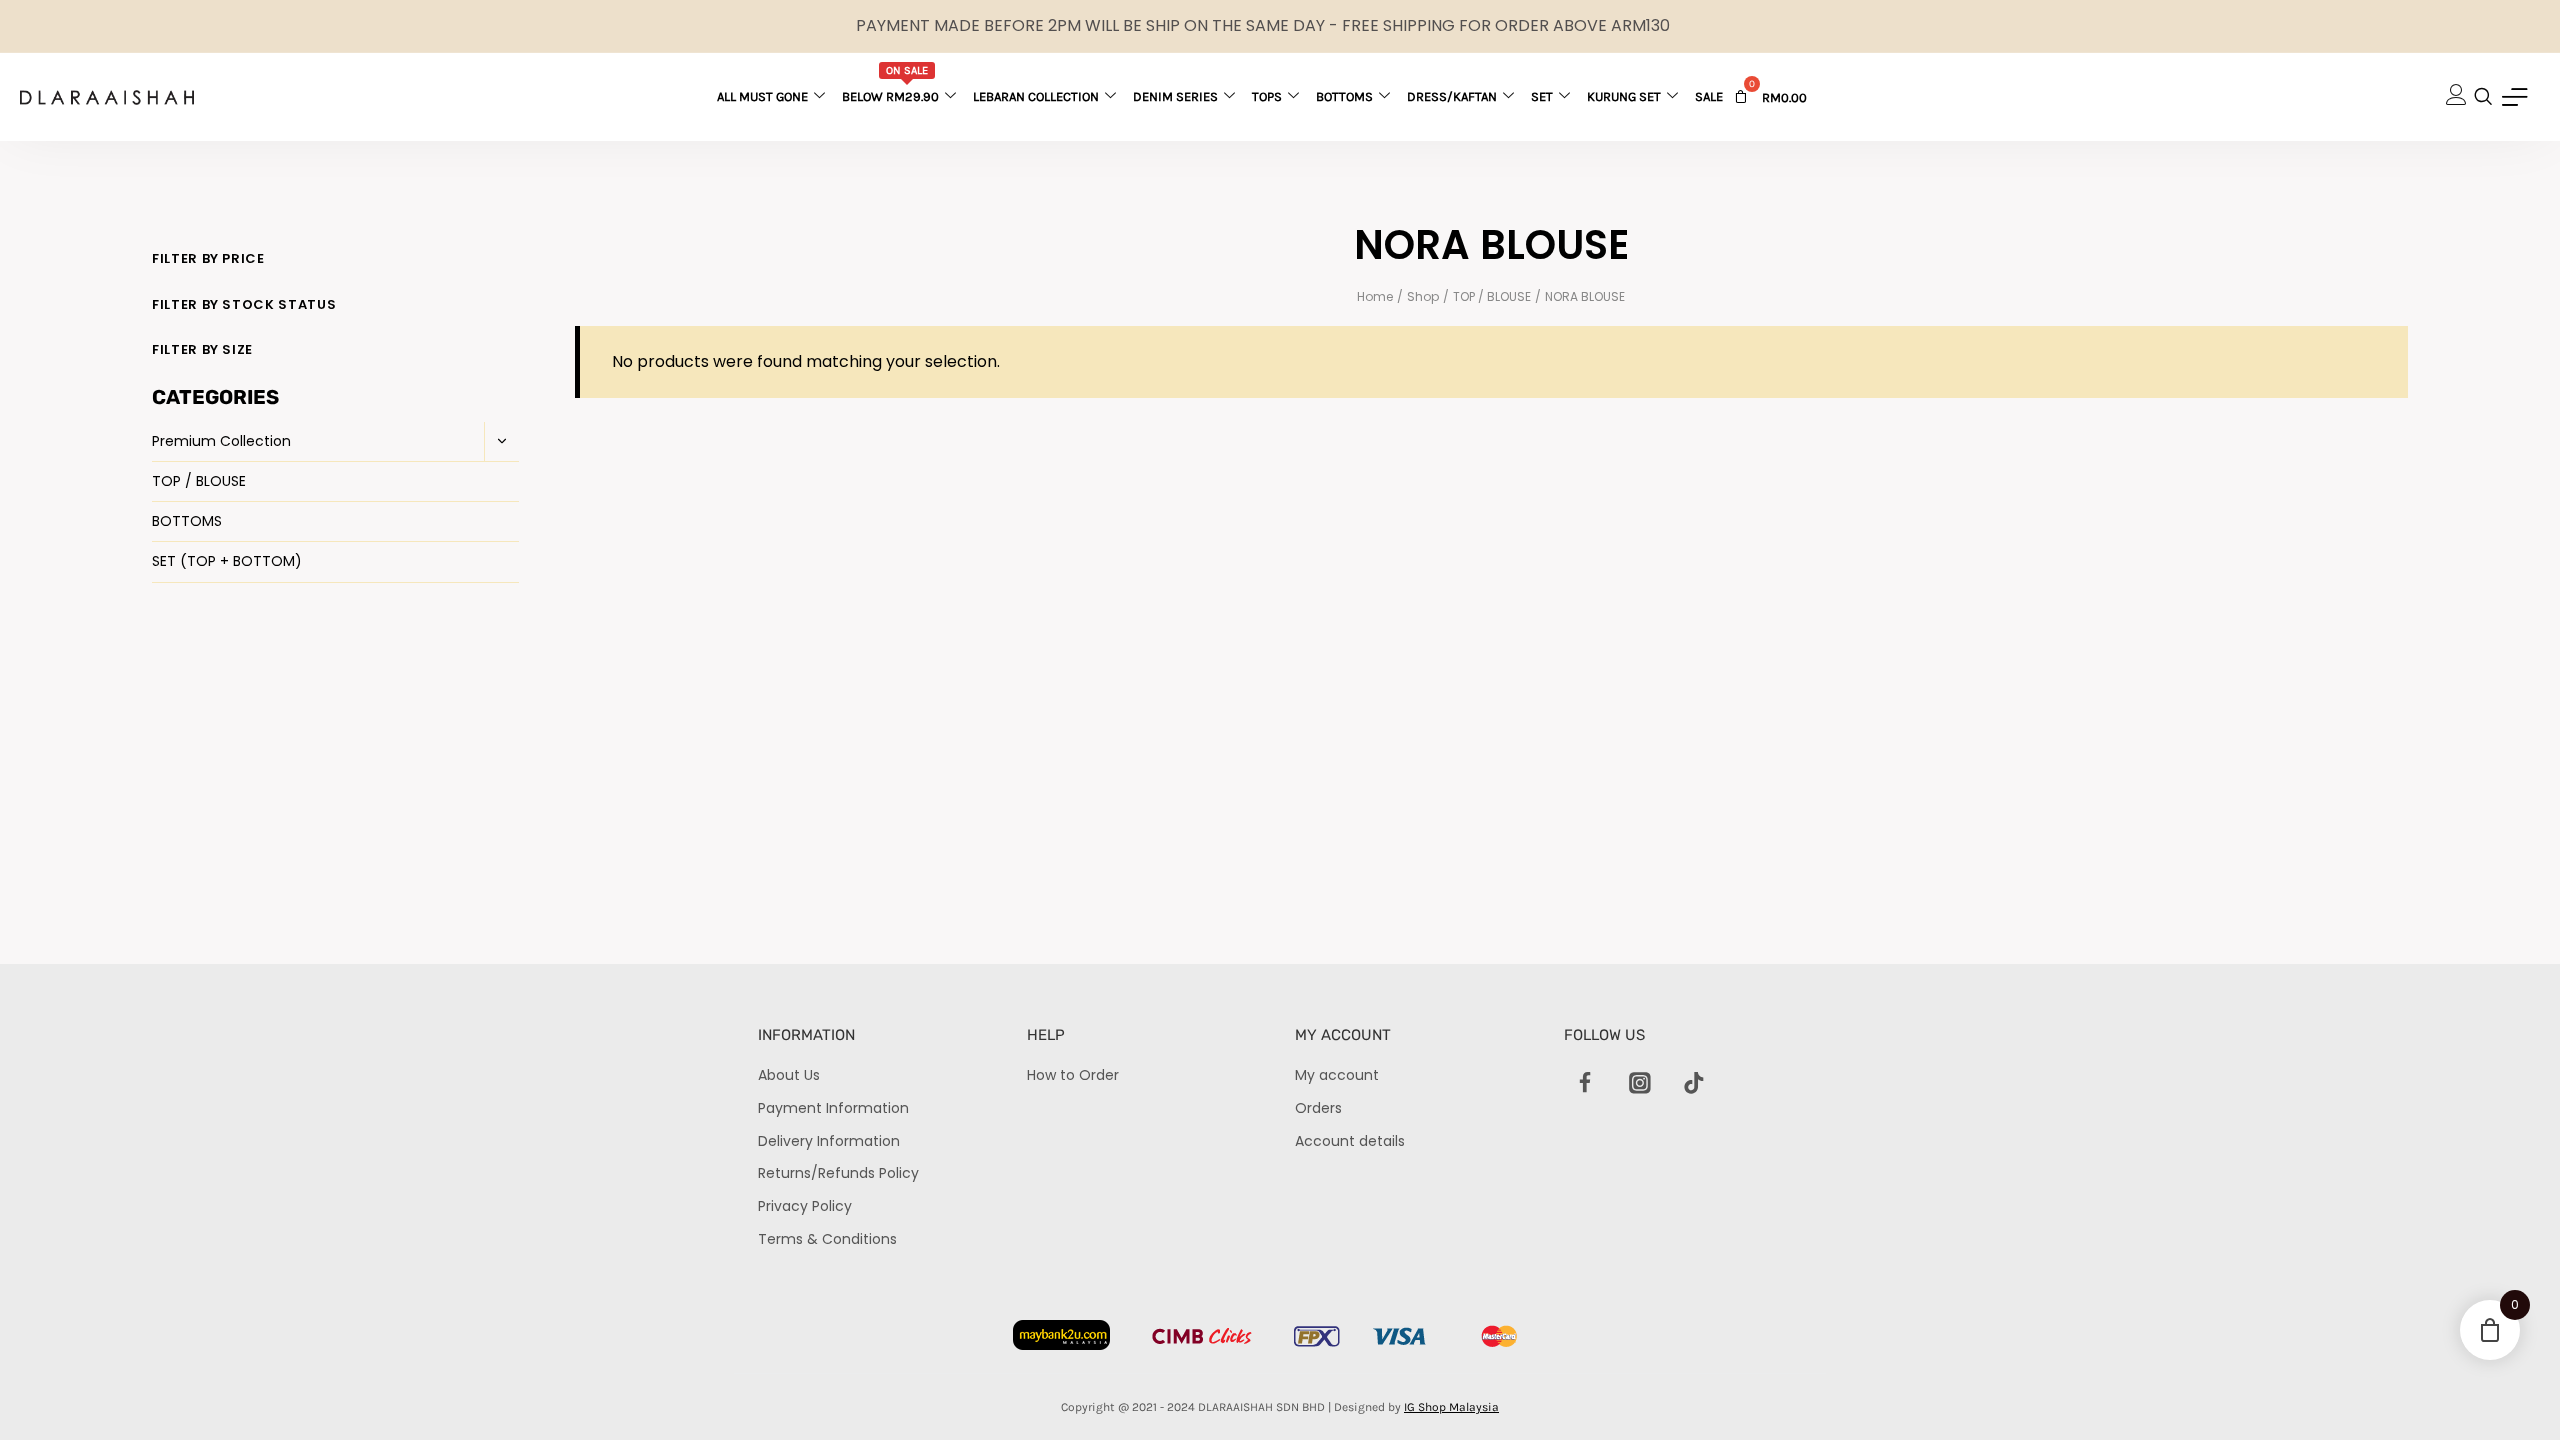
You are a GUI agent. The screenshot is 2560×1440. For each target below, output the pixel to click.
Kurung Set (1624, 96)
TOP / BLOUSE (199, 481)
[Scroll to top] (2510, 1390)
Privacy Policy (805, 1206)
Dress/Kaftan (1452, 96)
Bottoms (1344, 96)
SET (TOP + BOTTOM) (227, 561)
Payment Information (833, 1108)
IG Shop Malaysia (1451, 1407)
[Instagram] (1640, 1083)
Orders (1318, 1108)
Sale (1709, 96)
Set (1542, 96)
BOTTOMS (187, 521)
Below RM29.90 (890, 84)
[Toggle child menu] (501, 442)
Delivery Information (829, 1141)
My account (1337, 1075)
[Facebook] (1586, 1083)
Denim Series (1175, 96)
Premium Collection (221, 441)
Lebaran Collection (1036, 96)
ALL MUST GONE (762, 96)
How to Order (1073, 1075)
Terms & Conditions (827, 1239)
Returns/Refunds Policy (838, 1173)
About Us (789, 1075)
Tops (1267, 96)
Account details (1350, 1141)
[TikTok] (1694, 1083)
